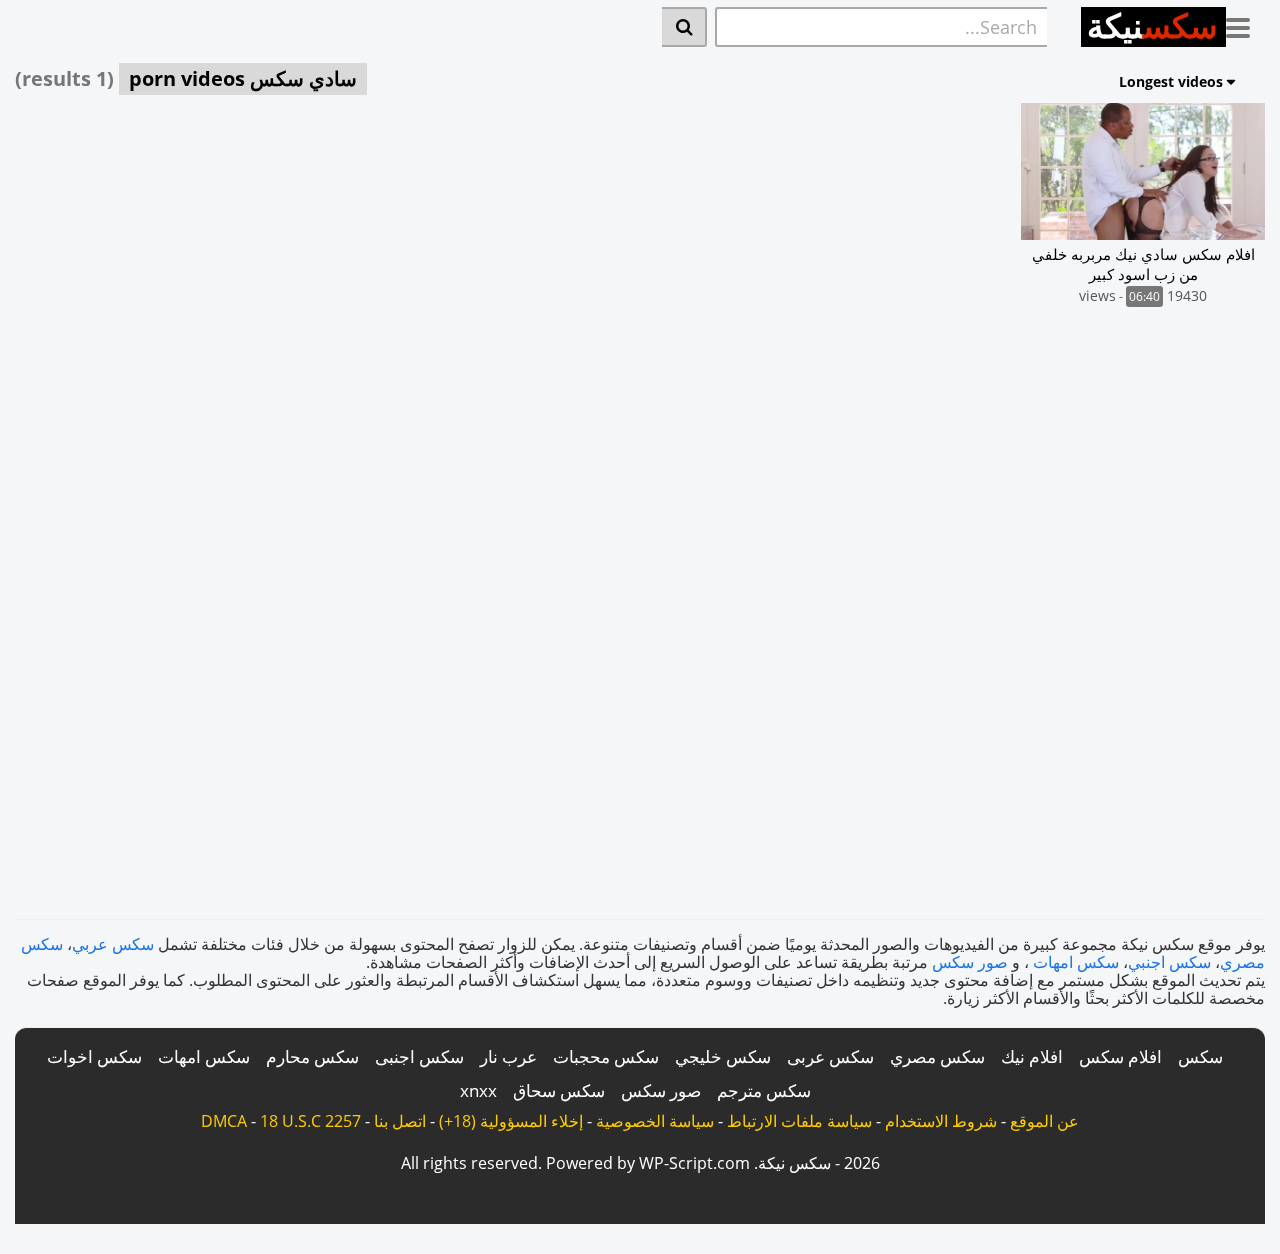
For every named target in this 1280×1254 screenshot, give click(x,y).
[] (684, 27)
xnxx (478, 1090)
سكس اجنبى (419, 1056)
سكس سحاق (559, 1090)
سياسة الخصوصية (655, 1121)
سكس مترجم (764, 1090)
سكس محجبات (606, 1056)
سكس (1200, 1056)
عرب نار (508, 1056)
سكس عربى (830, 1056)
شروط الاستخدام (941, 1121)
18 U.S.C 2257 (310, 1121)
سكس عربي (113, 944)
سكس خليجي (723, 1056)
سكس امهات (1076, 962)
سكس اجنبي (1169, 962)
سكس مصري (937, 1056)
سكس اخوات (94, 1056)
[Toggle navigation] (1245, 24)
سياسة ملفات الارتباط (799, 1121)
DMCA (224, 1121)
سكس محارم (312, 1056)
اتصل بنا (400, 1121)
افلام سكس (1120, 1056)
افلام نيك (1032, 1056)
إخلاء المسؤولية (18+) (511, 1121)
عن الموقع (1044, 1121)
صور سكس (970, 962)
